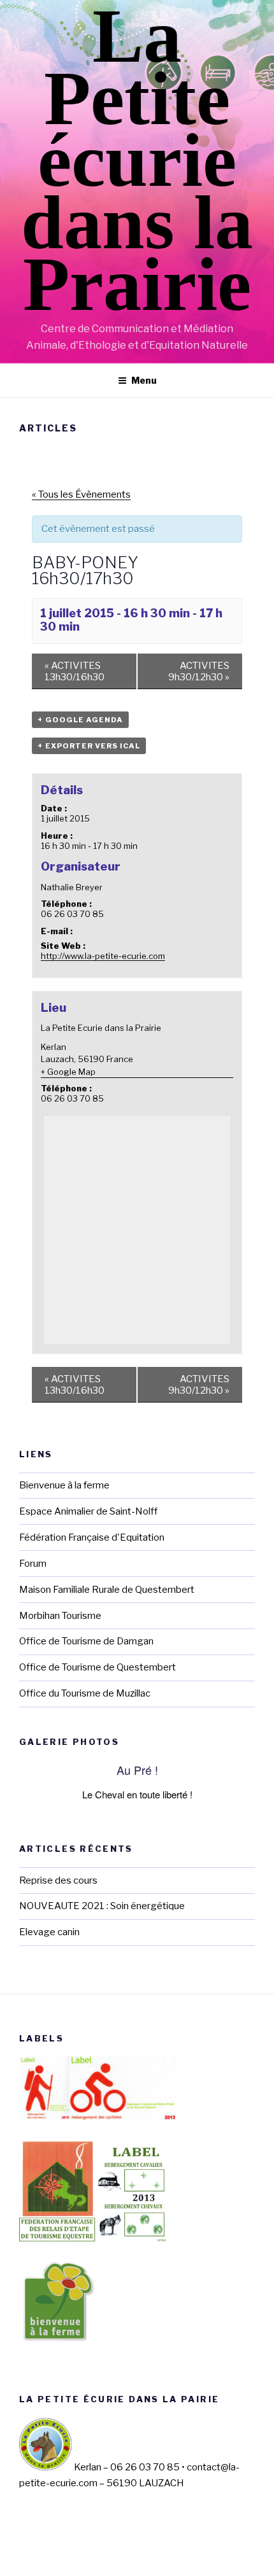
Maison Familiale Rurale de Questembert (107, 1590)
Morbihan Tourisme (60, 1616)
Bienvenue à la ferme (64, 1485)
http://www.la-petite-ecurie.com (103, 956)
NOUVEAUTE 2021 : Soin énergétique (102, 1906)
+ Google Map (68, 1072)
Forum (33, 1564)
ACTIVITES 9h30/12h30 (199, 671)
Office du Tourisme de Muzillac (85, 1693)
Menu (144, 380)
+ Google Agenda (80, 720)
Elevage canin (49, 1932)
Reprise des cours (58, 1880)
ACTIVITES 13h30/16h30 (75, 671)
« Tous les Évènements (81, 494)
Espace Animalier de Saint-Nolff (88, 1511)
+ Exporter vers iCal (89, 746)
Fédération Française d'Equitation (92, 1537)
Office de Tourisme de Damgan (86, 1641)
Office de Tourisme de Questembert (97, 1667)
